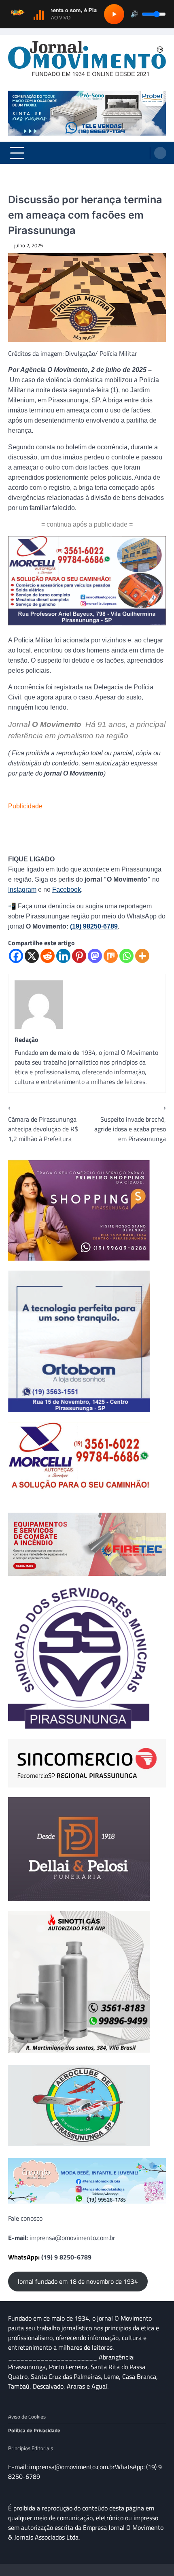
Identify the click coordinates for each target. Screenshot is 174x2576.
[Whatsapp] (126, 956)
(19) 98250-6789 (94, 926)
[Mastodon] (95, 956)
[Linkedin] (63, 956)
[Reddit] (48, 956)
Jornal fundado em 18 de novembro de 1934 (78, 2281)
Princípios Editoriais (31, 2448)
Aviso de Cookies (27, 2417)
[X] (32, 956)
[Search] (160, 153)
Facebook (67, 889)
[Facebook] (16, 956)
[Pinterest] (79, 956)
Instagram (22, 889)
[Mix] (111, 956)
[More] (142, 956)
